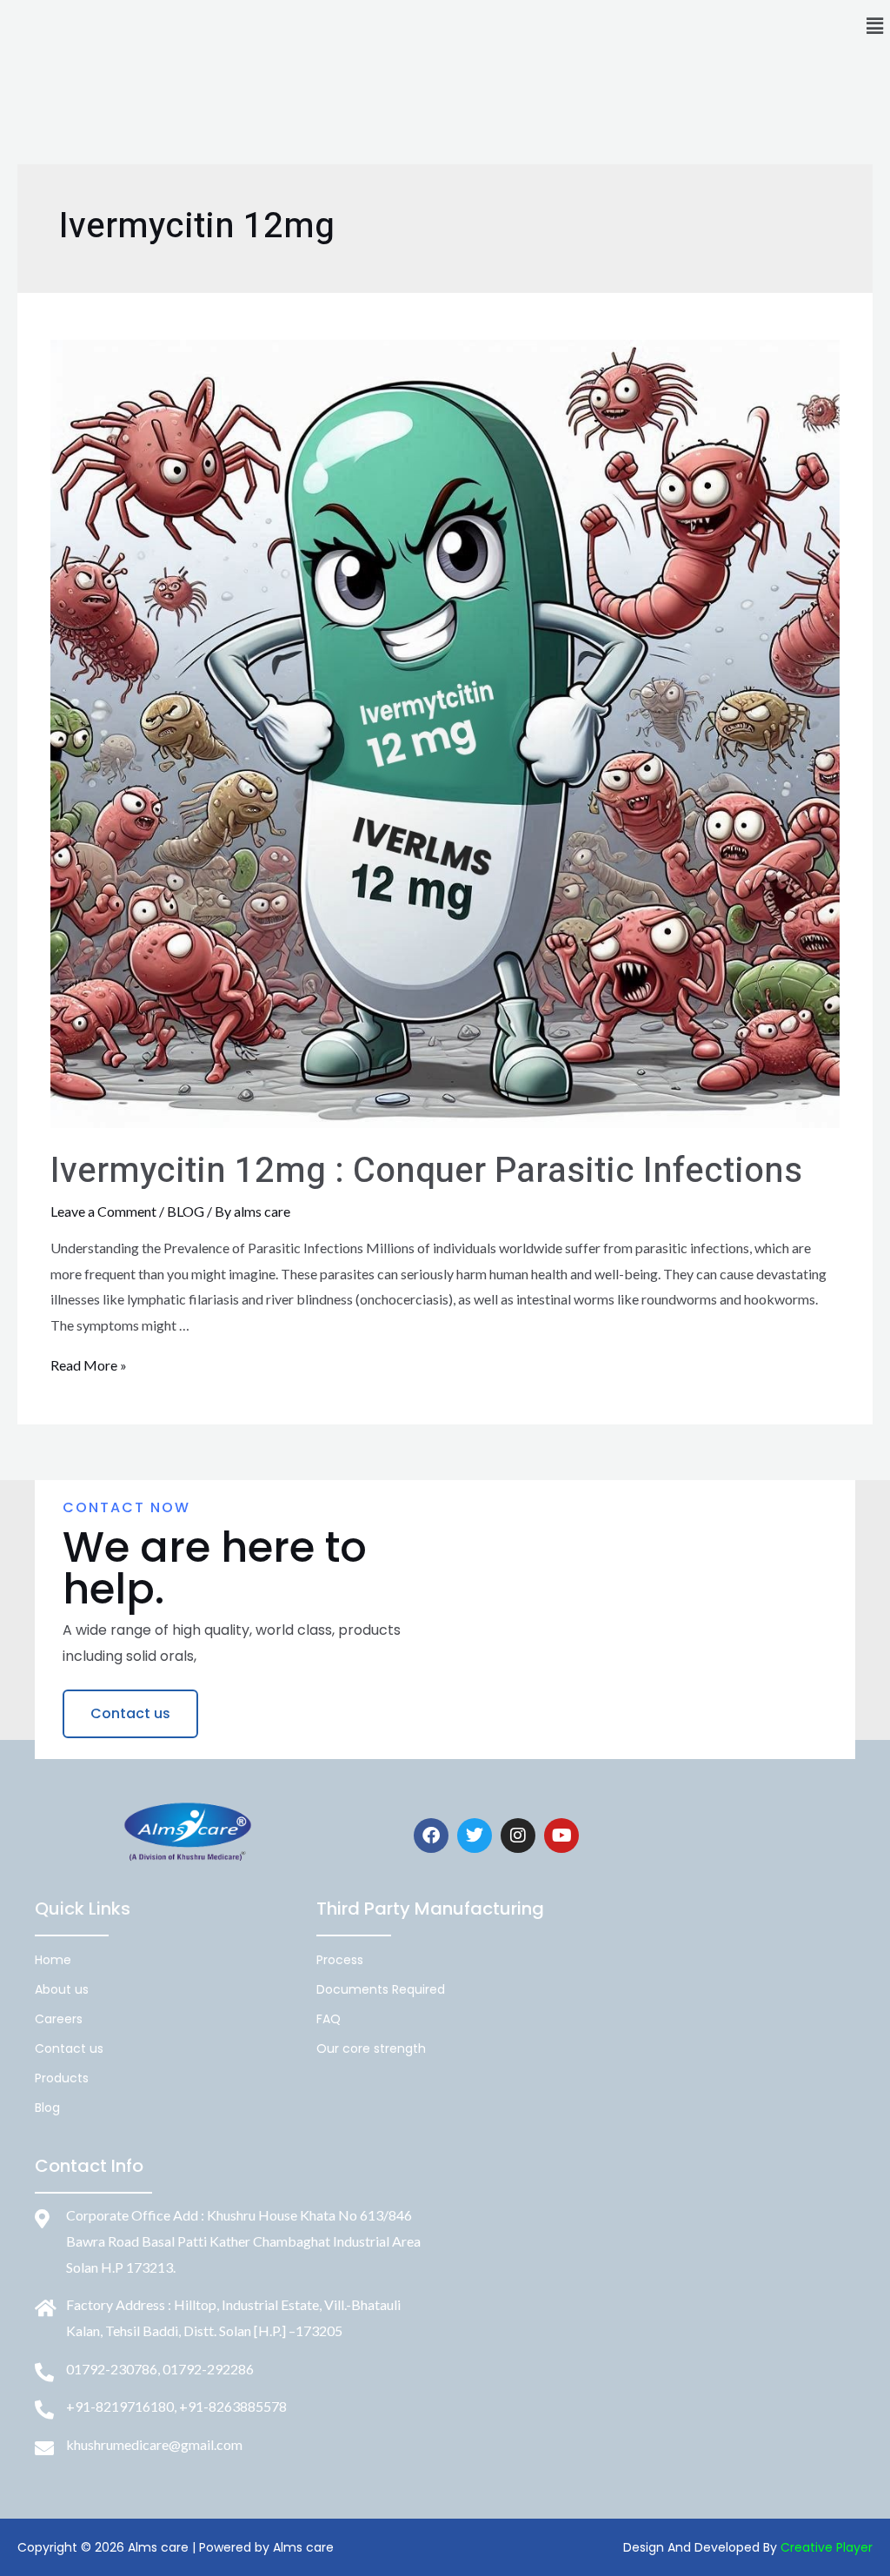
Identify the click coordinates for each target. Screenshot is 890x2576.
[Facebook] (431, 1836)
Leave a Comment (103, 1211)
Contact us (69, 2048)
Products (62, 2078)
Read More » (89, 1365)
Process (340, 1960)
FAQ (329, 2019)
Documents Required (381, 1989)
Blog (47, 2108)
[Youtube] (561, 1836)
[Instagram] (518, 1836)
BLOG (186, 1211)
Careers (59, 2019)
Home (53, 1960)
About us (62, 1989)
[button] (875, 26)
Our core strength (371, 2048)
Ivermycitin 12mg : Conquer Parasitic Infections (426, 1171)
